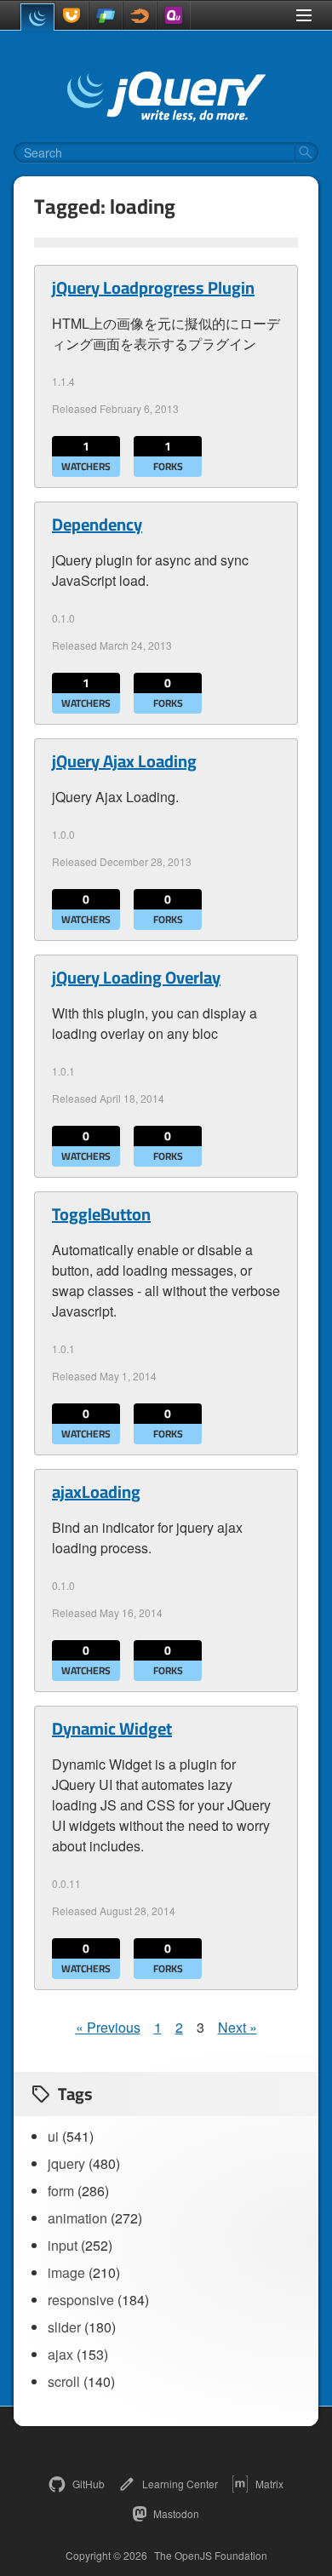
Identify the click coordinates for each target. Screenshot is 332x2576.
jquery (66, 2163)
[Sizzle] (140, 15)
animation (77, 2218)
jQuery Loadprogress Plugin (153, 288)
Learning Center (180, 2484)
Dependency (97, 525)
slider (64, 2327)
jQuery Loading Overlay (136, 978)
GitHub (89, 2484)
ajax (60, 2354)
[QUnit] (174, 15)
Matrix (269, 2484)
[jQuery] (37, 17)
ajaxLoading (96, 1492)
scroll (64, 2381)
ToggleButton (101, 1214)
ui (53, 2136)
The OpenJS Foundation (211, 2556)
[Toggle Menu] (304, 15)
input (63, 2245)
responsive (81, 2300)
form (61, 2191)
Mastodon (176, 2513)
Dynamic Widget (112, 1729)
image (66, 2272)
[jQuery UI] (72, 15)
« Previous (108, 2027)
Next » (238, 2027)
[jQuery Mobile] (106, 15)
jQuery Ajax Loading (124, 761)
